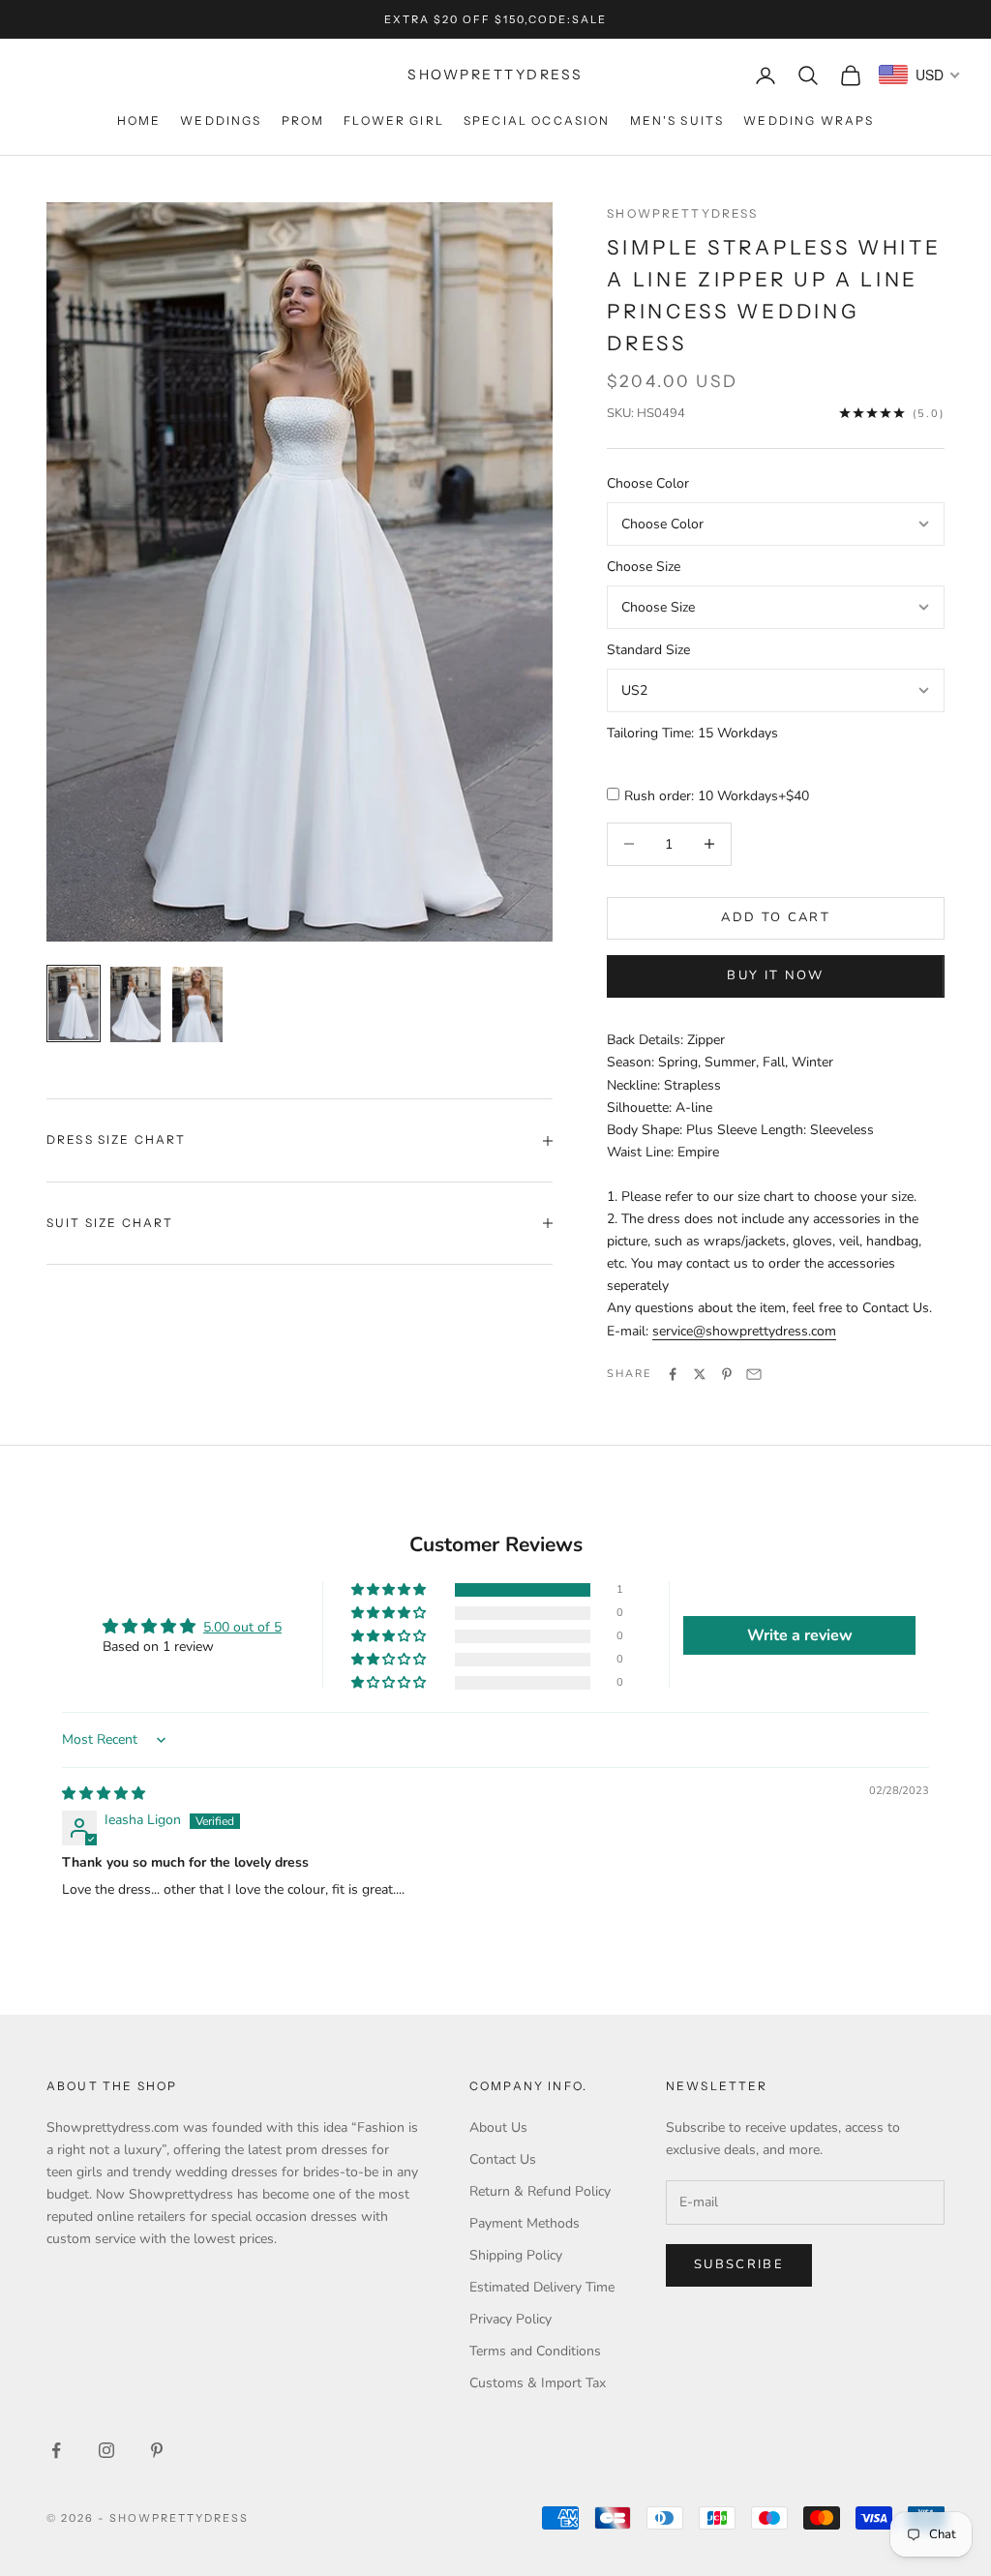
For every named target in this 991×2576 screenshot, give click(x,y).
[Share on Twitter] (700, 1374)
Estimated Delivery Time (542, 2287)
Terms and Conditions (535, 2351)
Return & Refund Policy (540, 2191)
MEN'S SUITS (677, 120)
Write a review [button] (800, 1635)
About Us (498, 2127)
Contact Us (503, 2159)
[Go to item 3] (197, 1004)
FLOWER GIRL (394, 120)
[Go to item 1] (74, 1003)
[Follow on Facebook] (56, 2450)
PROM (303, 120)
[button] (390, 1590)
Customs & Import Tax (538, 2383)
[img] (104, 1794)
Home (139, 120)
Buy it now (775, 975)
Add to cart (776, 917)
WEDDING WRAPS (809, 120)
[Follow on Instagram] (106, 2450)
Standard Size (648, 650)
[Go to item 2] (135, 1004)
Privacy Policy (511, 2319)
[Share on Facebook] (673, 1374)
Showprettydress (682, 213)
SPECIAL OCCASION (537, 120)
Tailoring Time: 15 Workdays (692, 733)
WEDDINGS (221, 120)
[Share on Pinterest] (727, 1374)
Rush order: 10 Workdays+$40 (717, 796)
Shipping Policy (516, 2255)
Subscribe (739, 2264)
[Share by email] (754, 1374)
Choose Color (648, 483)
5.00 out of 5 (242, 1627)
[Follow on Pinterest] (157, 2450)
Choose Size (644, 567)
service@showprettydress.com (744, 1331)
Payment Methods (525, 2223)
